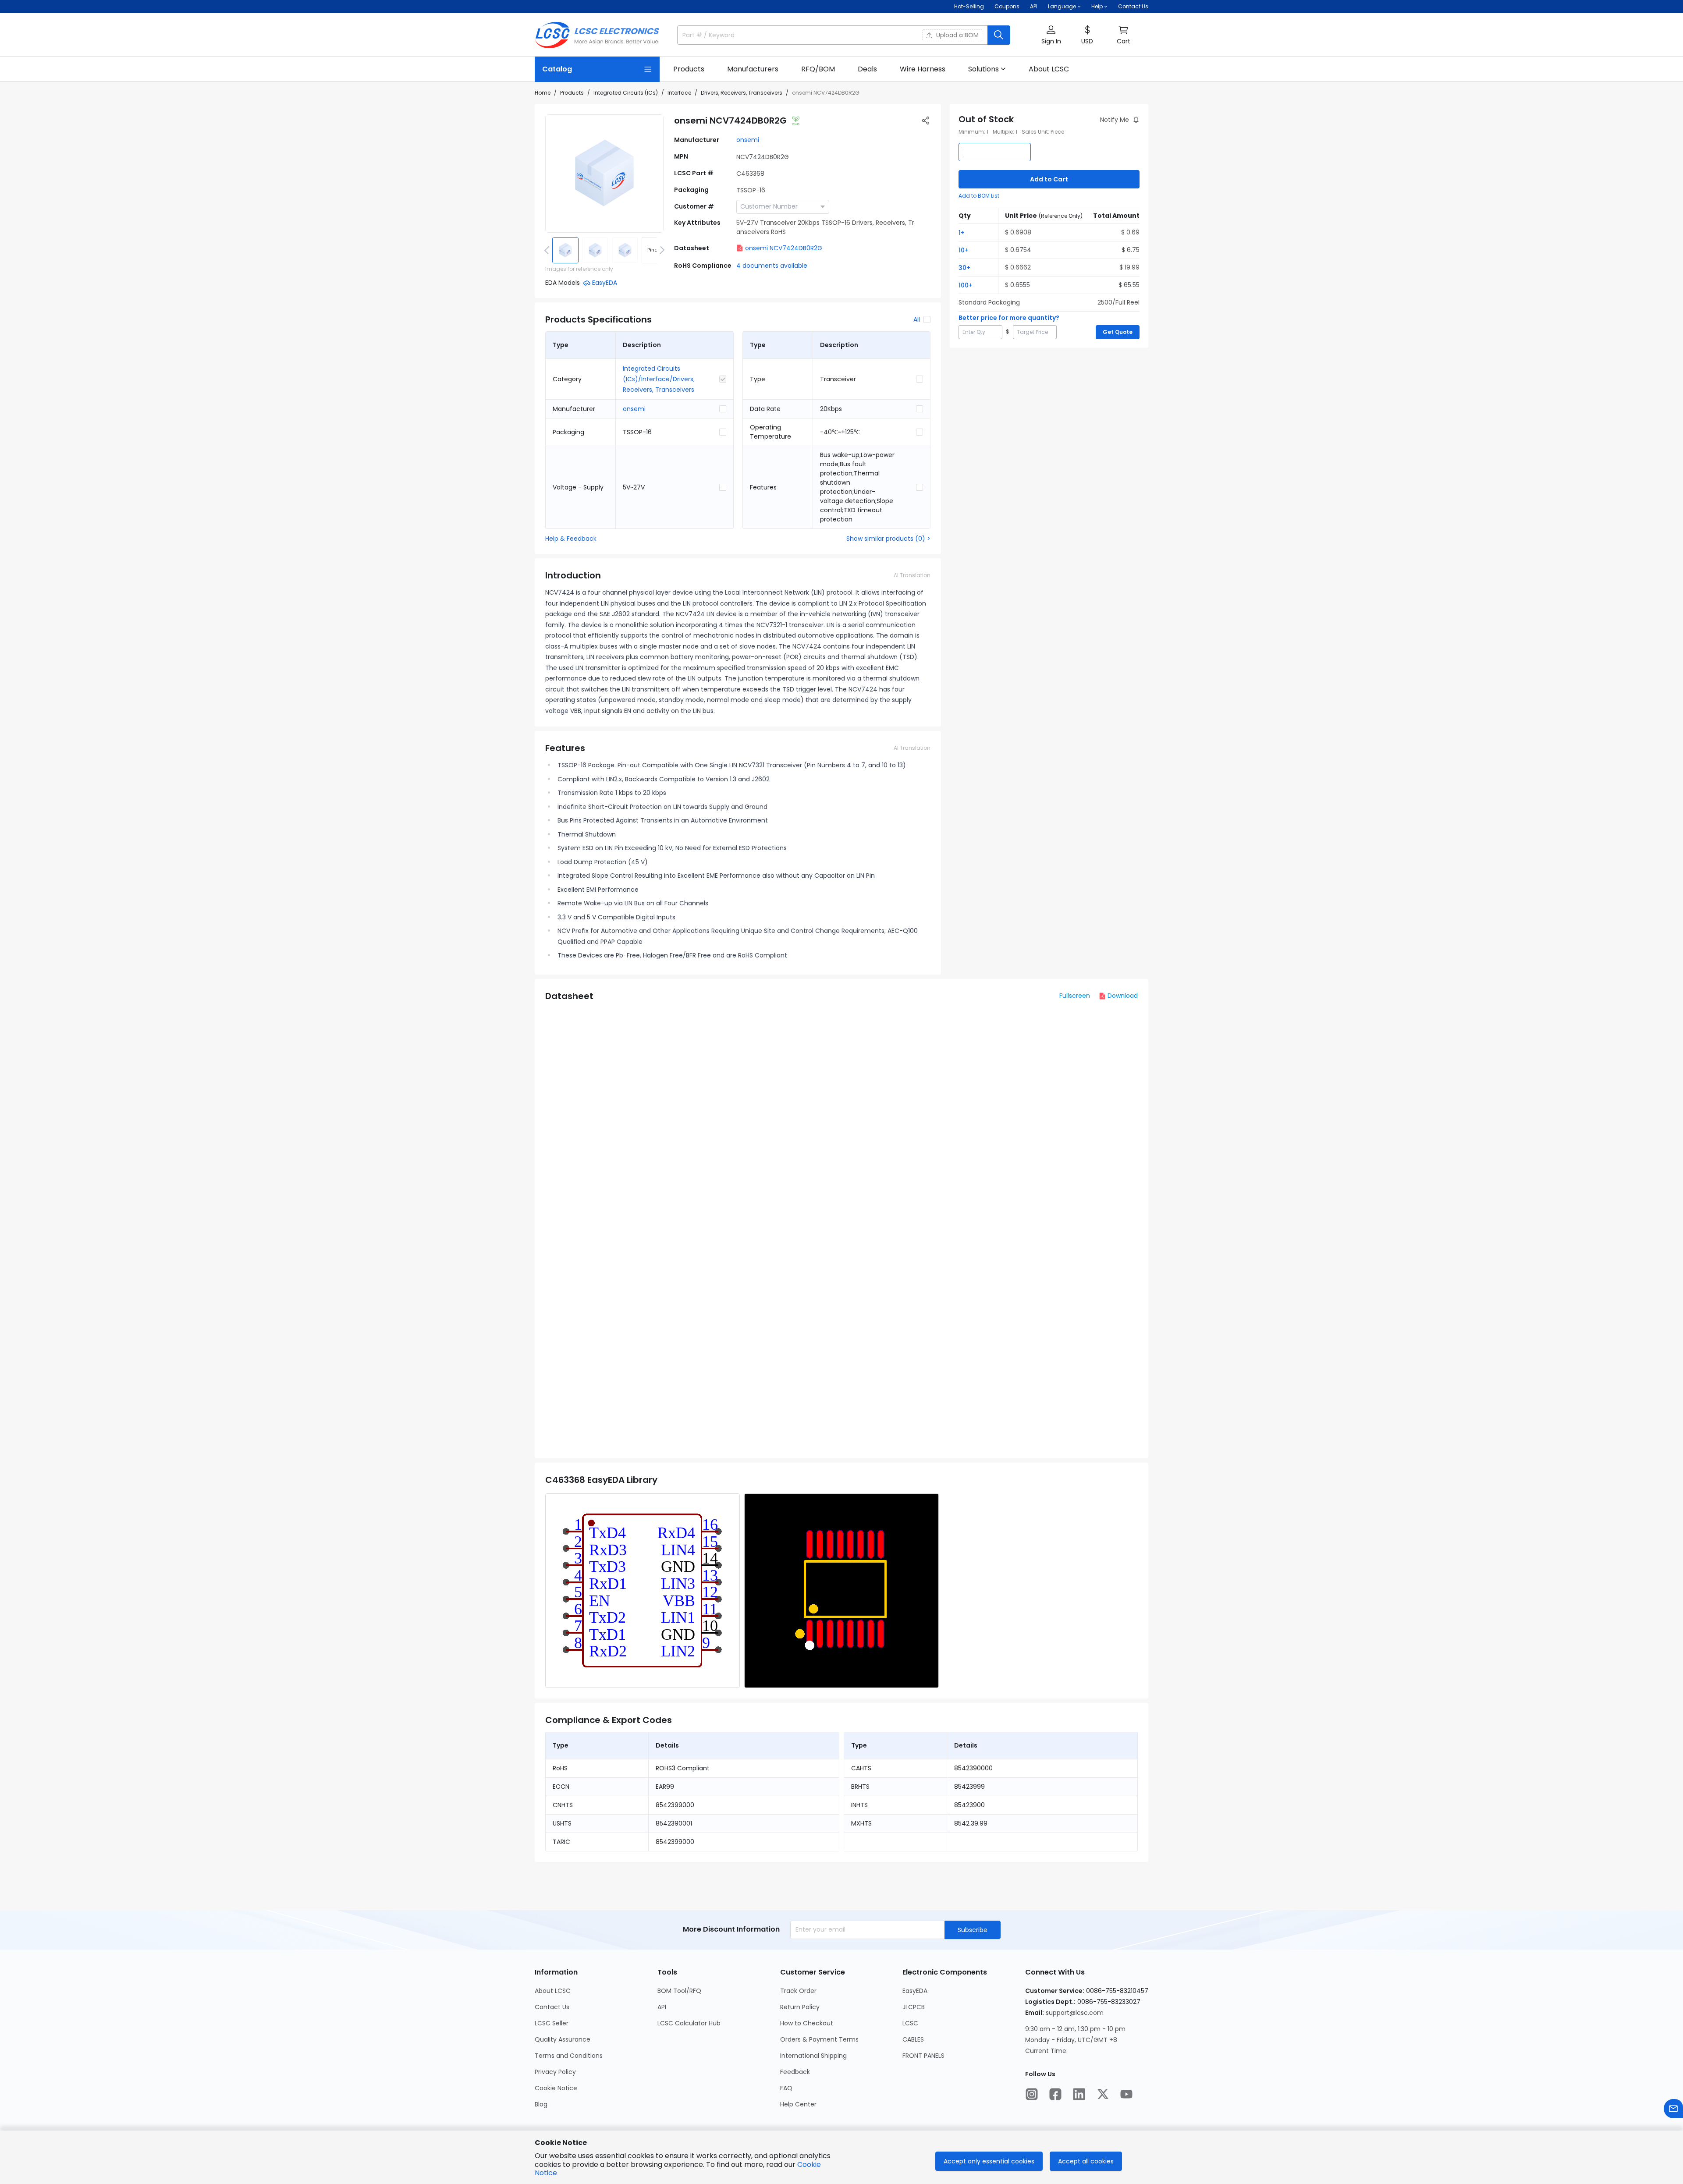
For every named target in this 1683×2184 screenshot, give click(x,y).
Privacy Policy (555, 2072)
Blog (541, 2104)
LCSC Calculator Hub (689, 2023)
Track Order (798, 1991)
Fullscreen (1075, 996)
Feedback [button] (795, 2072)
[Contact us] (1673, 2109)
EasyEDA (915, 1991)
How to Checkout (807, 2023)
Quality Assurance (563, 2039)
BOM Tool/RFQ (679, 1991)
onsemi (748, 140)
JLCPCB (914, 2007)
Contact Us (1133, 6)
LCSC (910, 2023)
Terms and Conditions (569, 2056)
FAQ (786, 2088)
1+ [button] (962, 233)
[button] (1051, 35)
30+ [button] (964, 268)
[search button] (999, 35)
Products (572, 93)
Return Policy (800, 2007)
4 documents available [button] (772, 266)
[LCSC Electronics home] (597, 35)
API (1034, 6)
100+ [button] (966, 285)
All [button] (917, 319)
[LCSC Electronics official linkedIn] (1079, 2094)
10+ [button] (964, 250)
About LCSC (553, 1991)
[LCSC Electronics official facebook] (1055, 2094)
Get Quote (1118, 332)
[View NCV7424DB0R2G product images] (604, 174)
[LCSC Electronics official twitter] (1103, 2094)
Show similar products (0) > (888, 539)
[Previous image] (548, 250)
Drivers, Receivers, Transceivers (742, 93)
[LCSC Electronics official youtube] (1126, 2094)
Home (543, 93)
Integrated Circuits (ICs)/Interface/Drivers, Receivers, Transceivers (659, 379)
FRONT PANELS (923, 2056)
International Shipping (813, 2056)
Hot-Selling (969, 6)
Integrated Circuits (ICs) (626, 93)
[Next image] (660, 250)
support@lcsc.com (1075, 2013)
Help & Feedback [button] (571, 539)
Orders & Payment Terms (819, 2039)
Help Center (798, 2104)
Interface (679, 93)
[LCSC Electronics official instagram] (1032, 2094)
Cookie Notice (556, 2088)
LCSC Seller (552, 2023)
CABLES (913, 2039)
